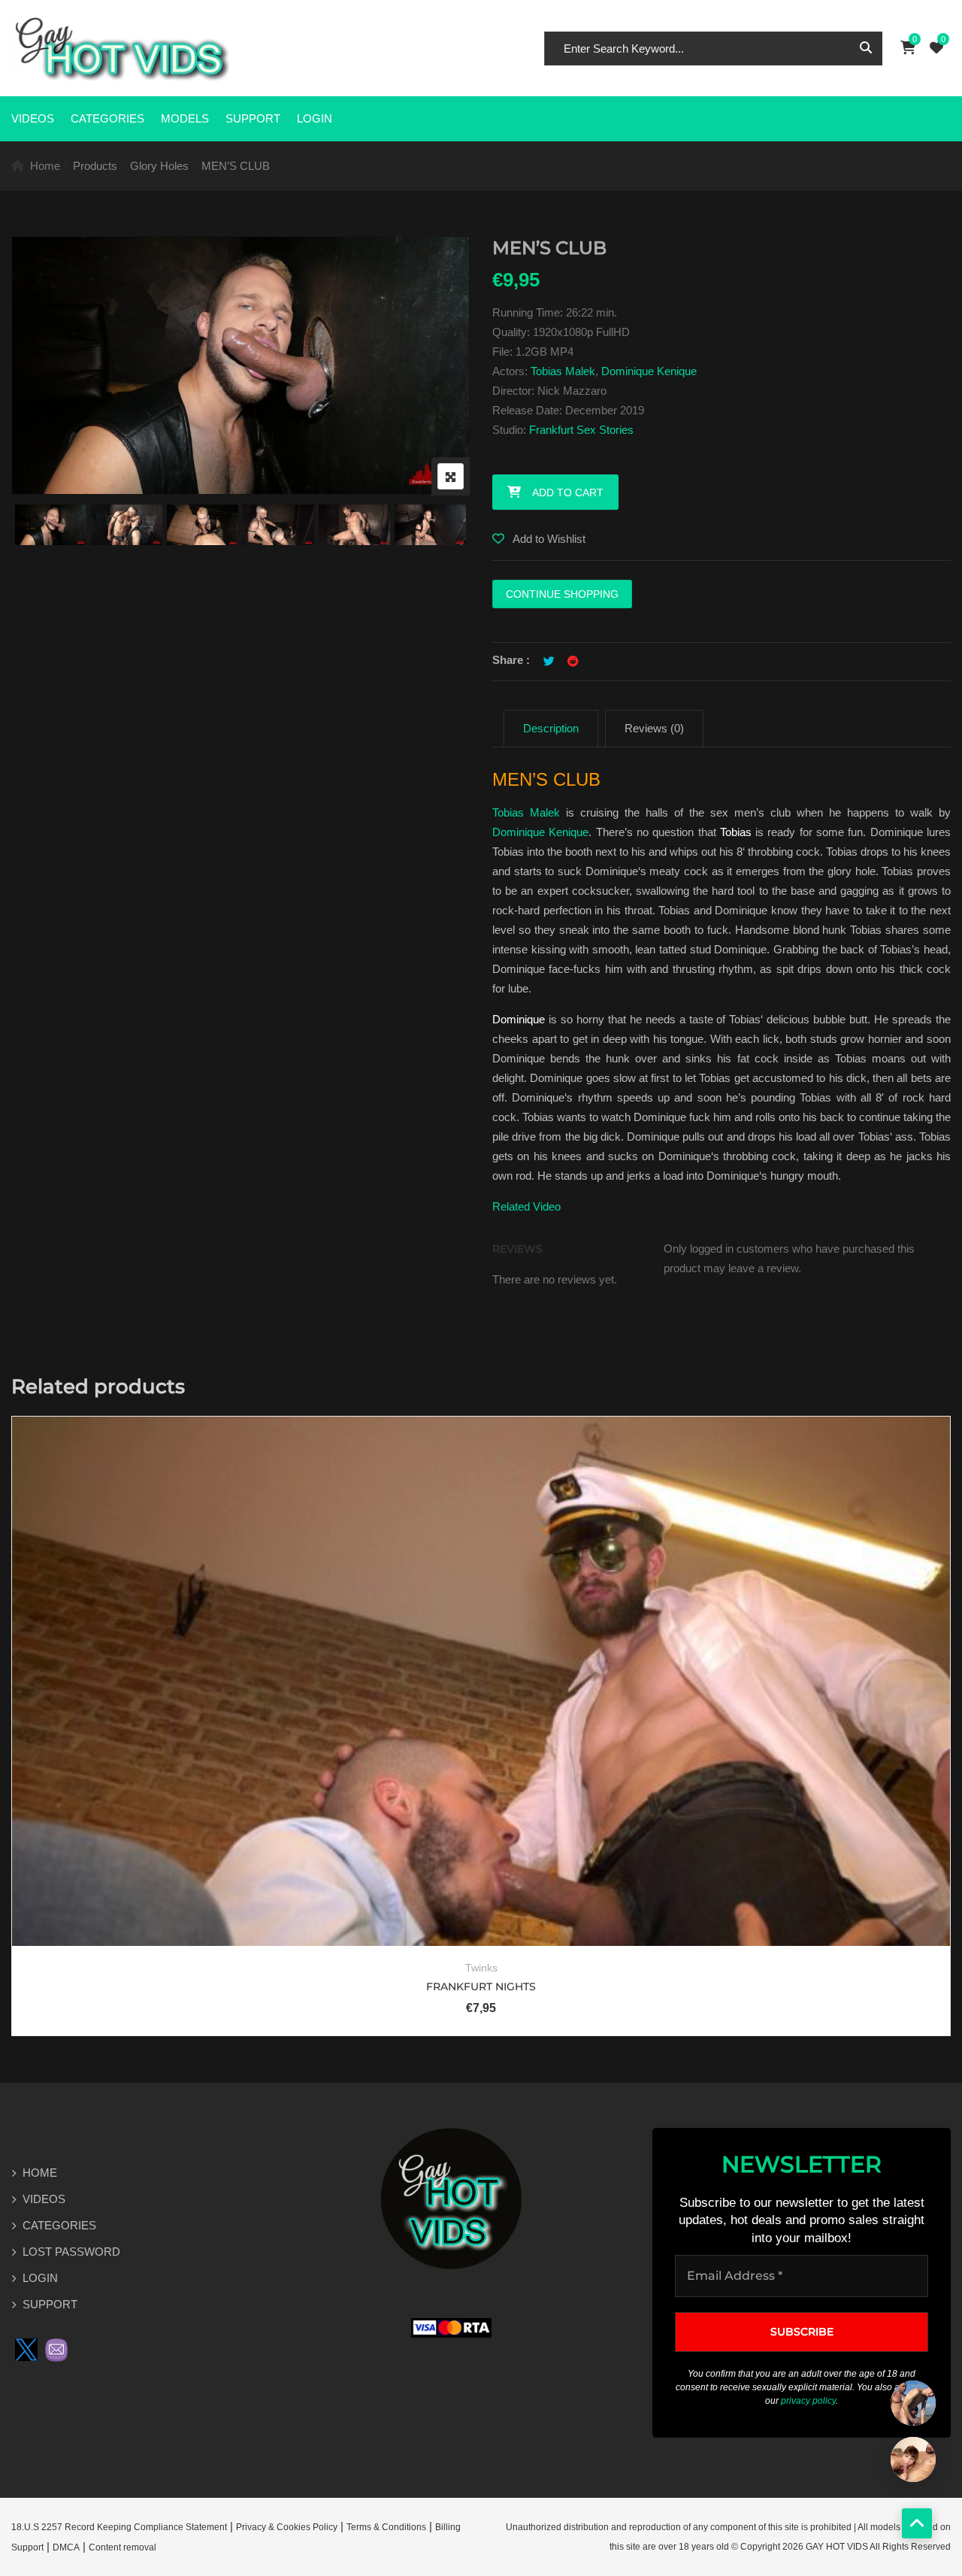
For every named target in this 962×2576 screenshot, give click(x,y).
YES (414, 1320)
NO (548, 1320)
